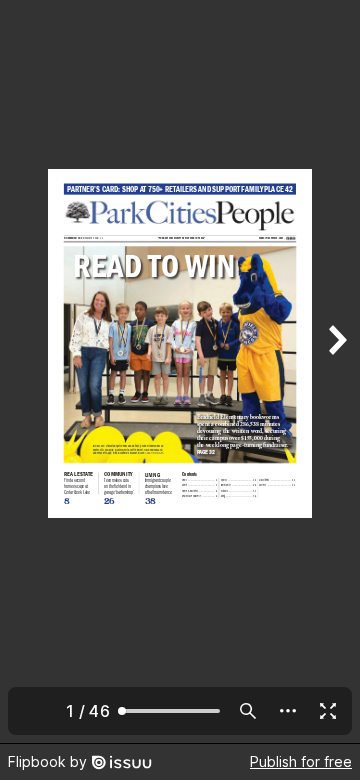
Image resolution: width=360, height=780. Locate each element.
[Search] (248, 711)
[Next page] (336, 371)
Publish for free (301, 761)
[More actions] (288, 711)
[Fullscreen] (328, 711)
